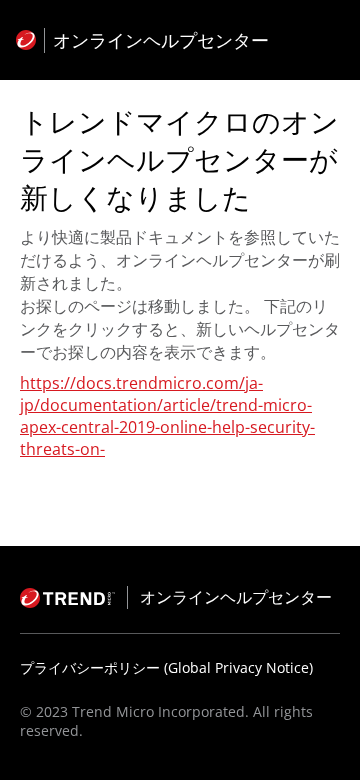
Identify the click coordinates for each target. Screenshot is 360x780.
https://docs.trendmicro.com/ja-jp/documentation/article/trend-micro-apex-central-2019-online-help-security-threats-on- (167, 416)
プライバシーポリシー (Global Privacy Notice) (166, 667)
